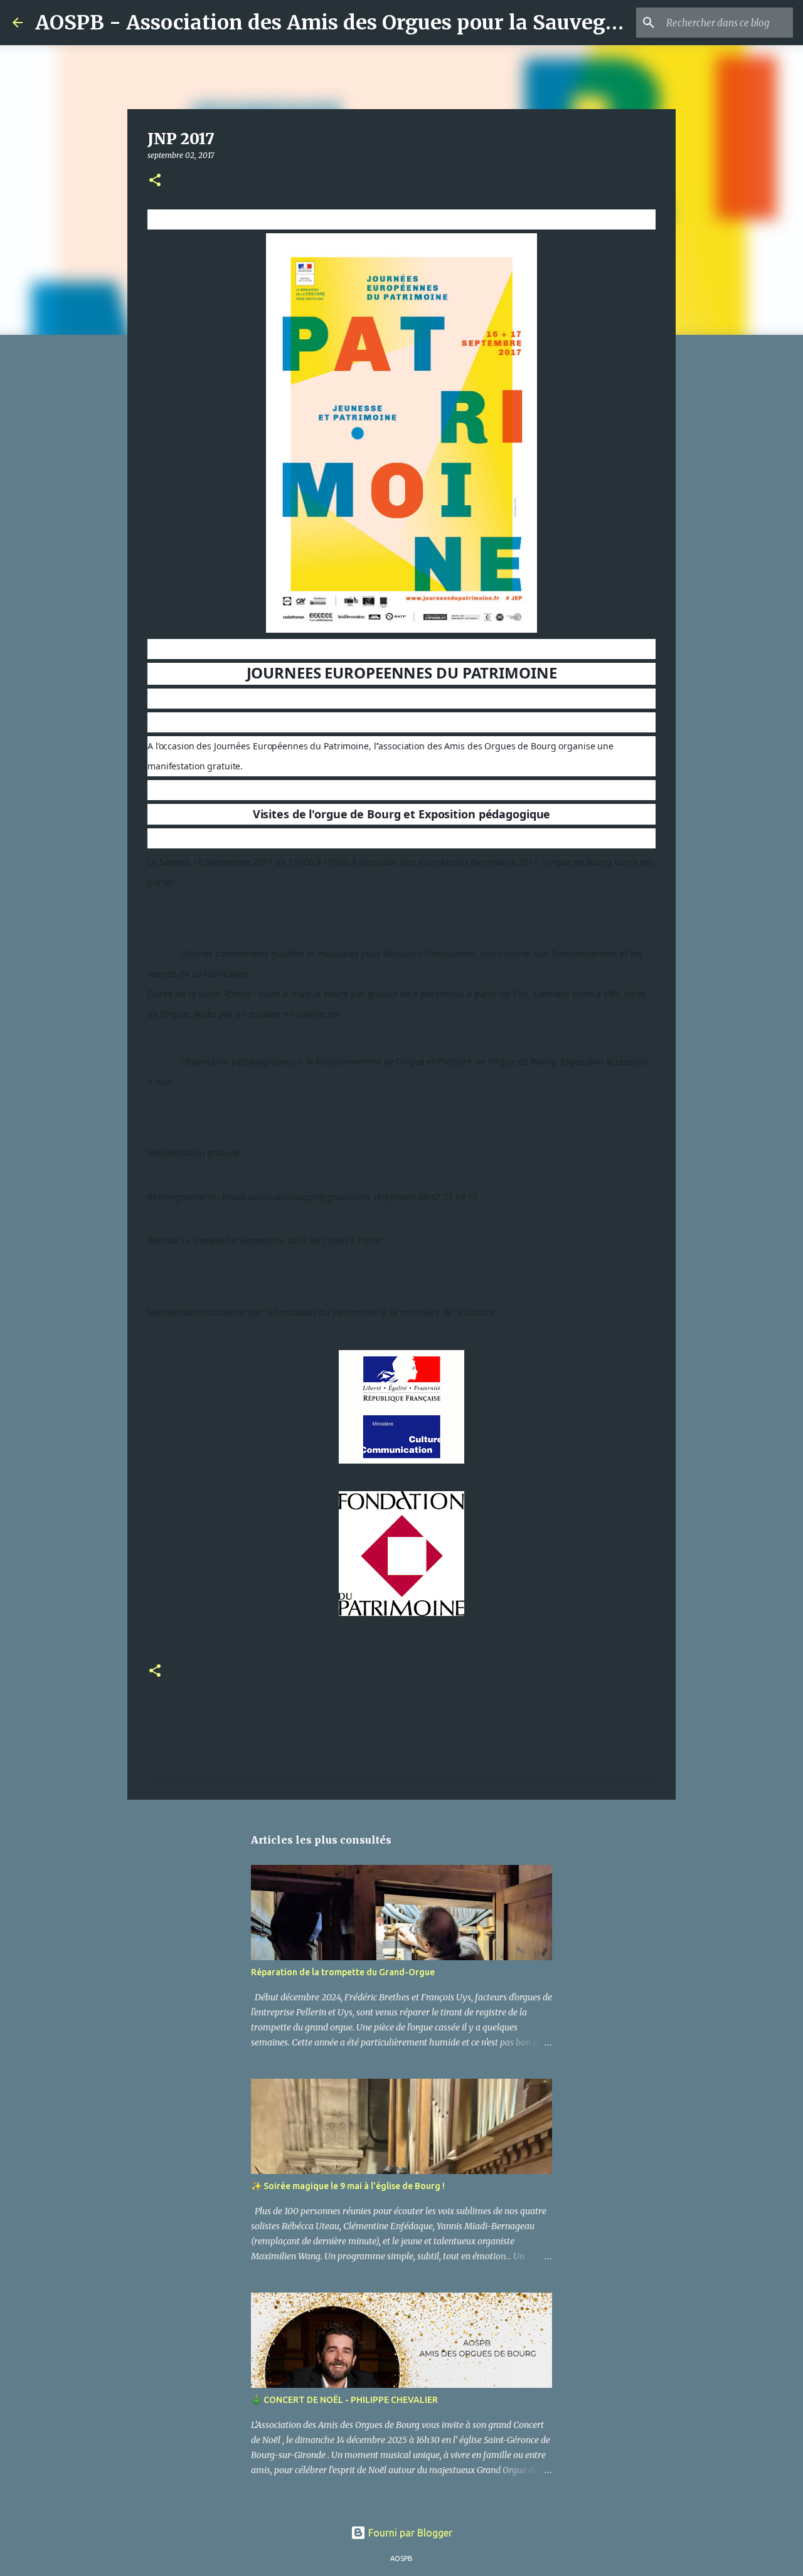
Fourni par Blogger (409, 2533)
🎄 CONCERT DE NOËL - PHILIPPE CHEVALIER (344, 2400)
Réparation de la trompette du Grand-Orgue (343, 1972)
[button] (155, 181)
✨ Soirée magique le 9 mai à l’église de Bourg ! (348, 2186)
